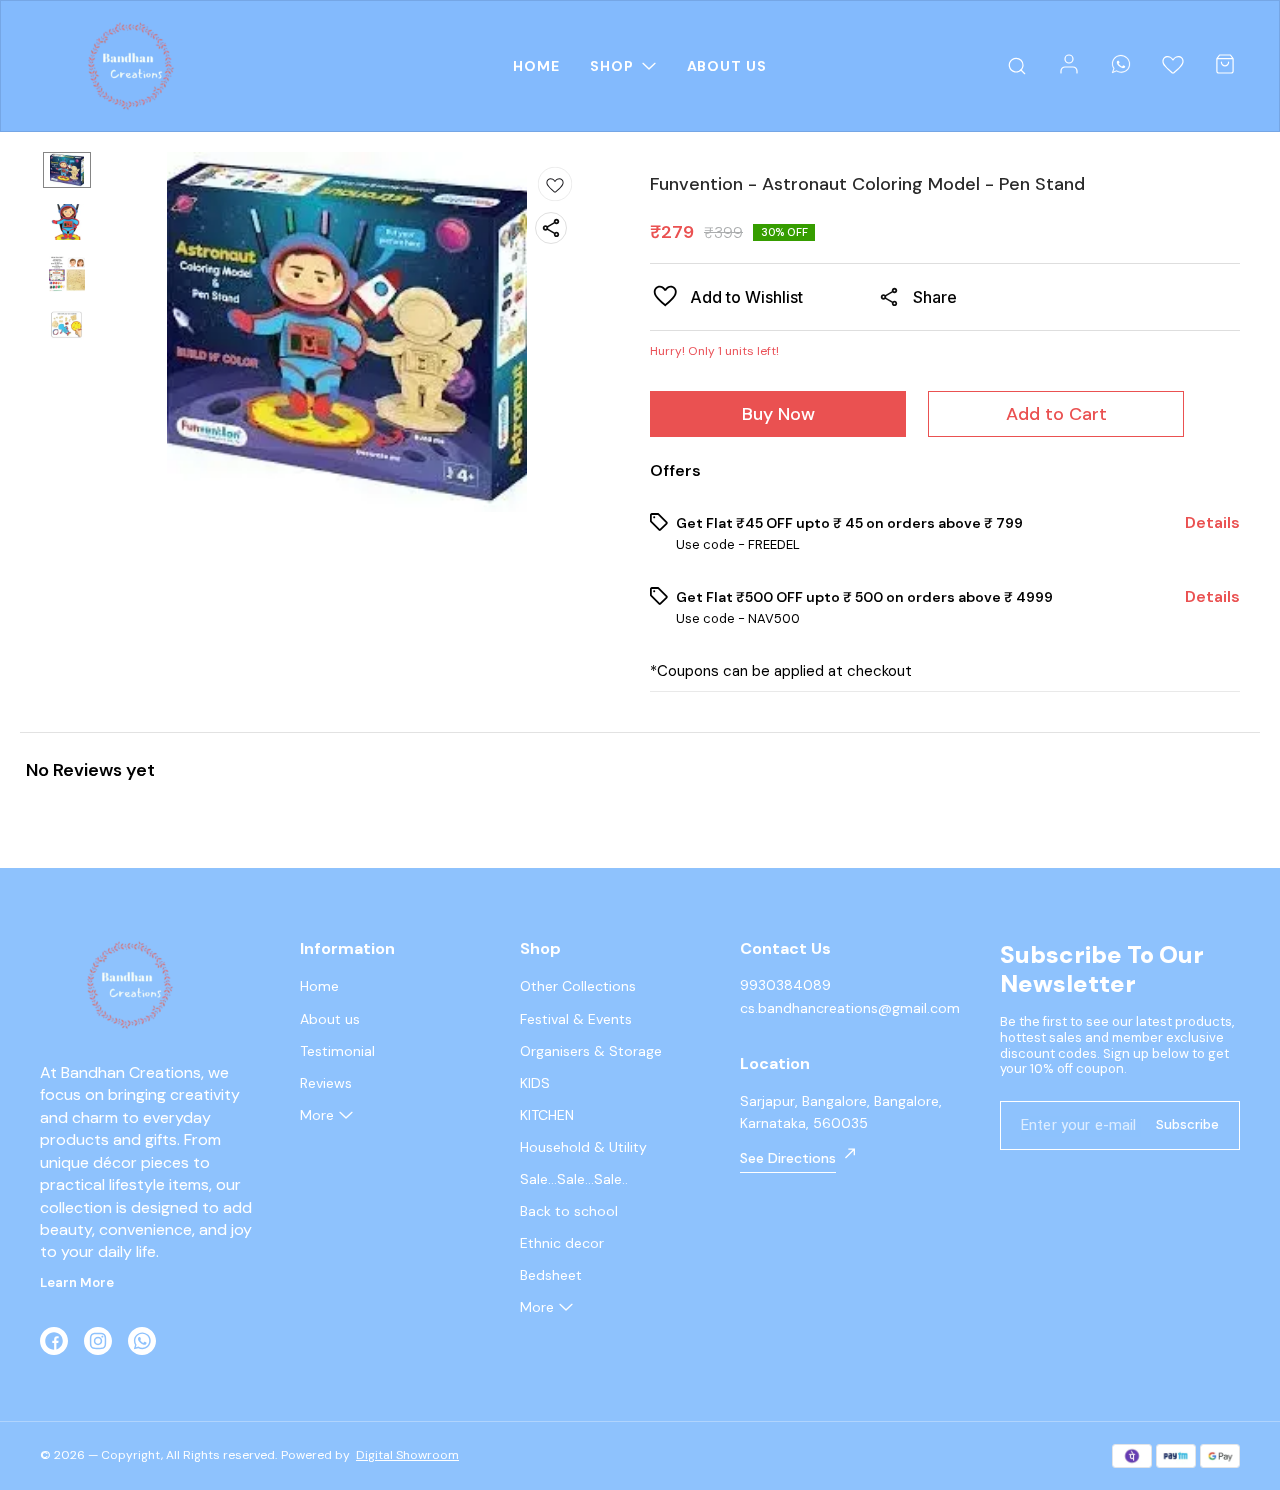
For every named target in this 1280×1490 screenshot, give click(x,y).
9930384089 (785, 985)
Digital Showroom (407, 1455)
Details (1212, 523)
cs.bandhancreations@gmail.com (850, 1008)
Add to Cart (1056, 414)
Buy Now (778, 414)
